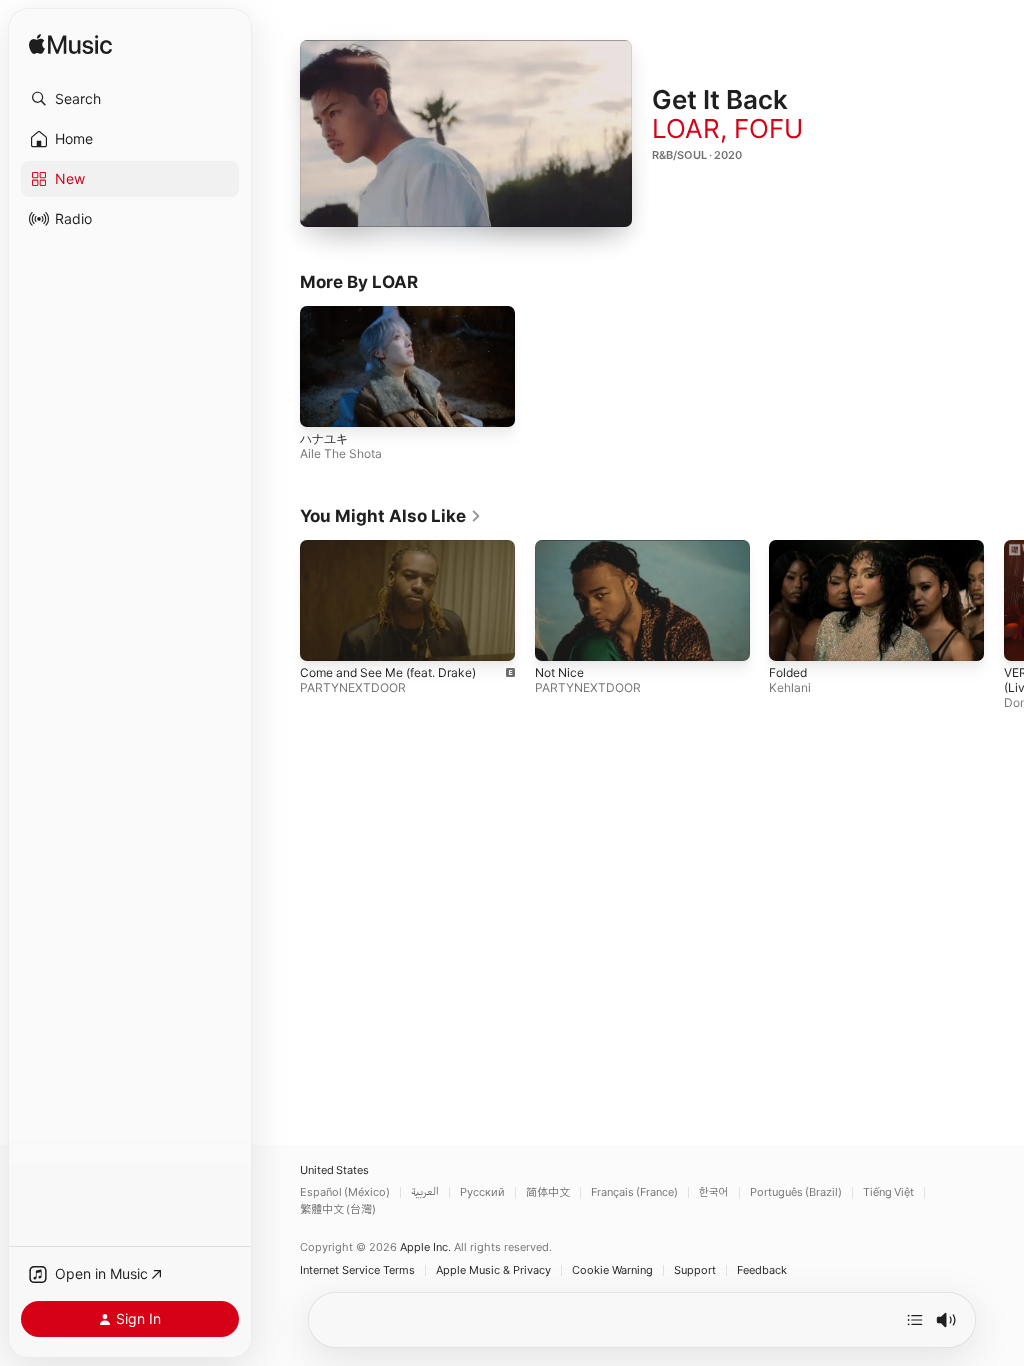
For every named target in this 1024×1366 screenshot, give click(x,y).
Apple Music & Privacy (493, 1270)
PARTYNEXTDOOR (353, 687)
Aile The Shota (341, 453)
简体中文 (548, 1192)
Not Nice (559, 672)
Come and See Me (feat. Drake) (388, 672)
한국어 (714, 1192)
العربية (425, 1192)
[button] (130, 99)
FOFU (768, 128)
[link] (391, 516)
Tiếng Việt (888, 1192)
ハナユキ (324, 438)
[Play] (466, 134)
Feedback (762, 1270)
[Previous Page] (280, 601)
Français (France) (634, 1192)
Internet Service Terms (357, 1270)
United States (334, 1170)
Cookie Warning (612, 1270)
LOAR (686, 128)
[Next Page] (1004, 601)
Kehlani (790, 687)
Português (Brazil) (796, 1192)
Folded (788, 672)
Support (695, 1270)
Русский (482, 1192)
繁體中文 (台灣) (338, 1209)
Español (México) (345, 1192)
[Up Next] (915, 1320)
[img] (70, 45)
